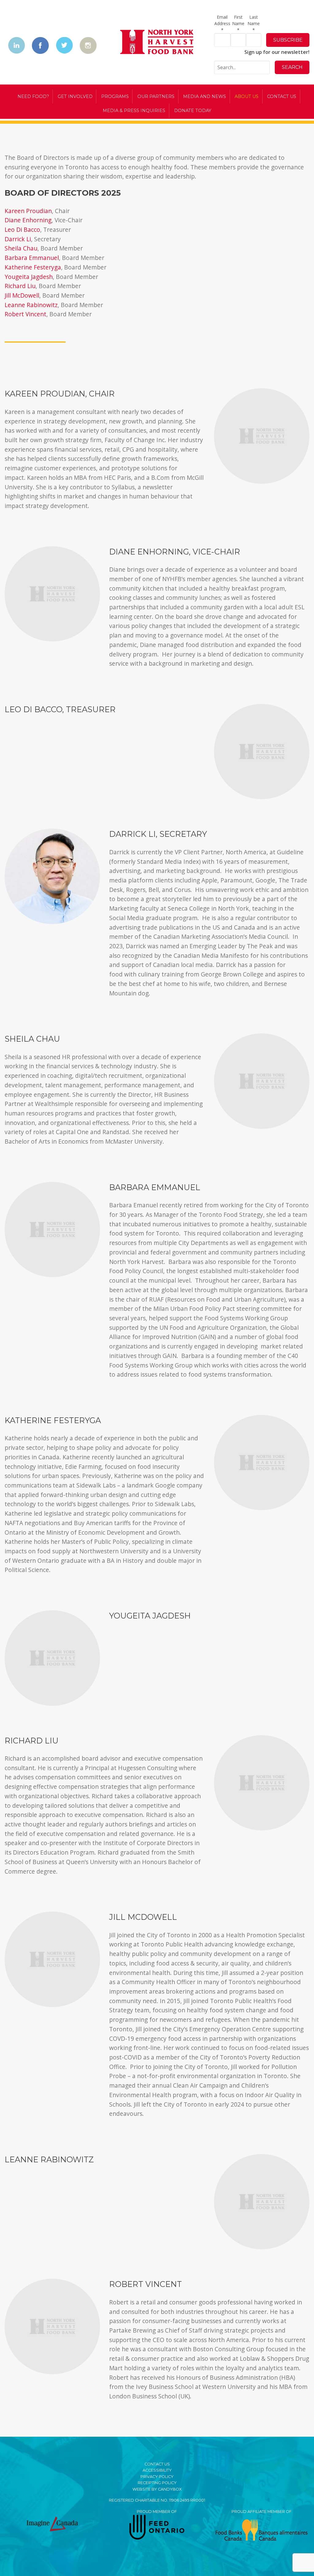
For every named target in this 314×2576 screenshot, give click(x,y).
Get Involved (75, 96)
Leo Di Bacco (22, 229)
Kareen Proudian (28, 211)
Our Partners (156, 96)
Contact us (282, 96)
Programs (115, 96)
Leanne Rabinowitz (31, 305)
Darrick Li (18, 239)
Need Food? (33, 96)
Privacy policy (157, 2477)
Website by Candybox (157, 2489)
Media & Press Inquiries (134, 111)
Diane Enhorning (28, 220)
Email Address (222, 23)
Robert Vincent (25, 314)
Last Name (254, 23)
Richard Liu (20, 286)
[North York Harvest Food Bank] (157, 43)
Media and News (205, 96)
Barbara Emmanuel (32, 258)
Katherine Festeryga (33, 267)
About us (247, 96)
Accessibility (157, 2470)
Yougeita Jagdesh (29, 277)
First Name (238, 23)
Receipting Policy (157, 2483)
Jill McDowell (22, 295)
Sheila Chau (21, 248)
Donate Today (193, 111)
